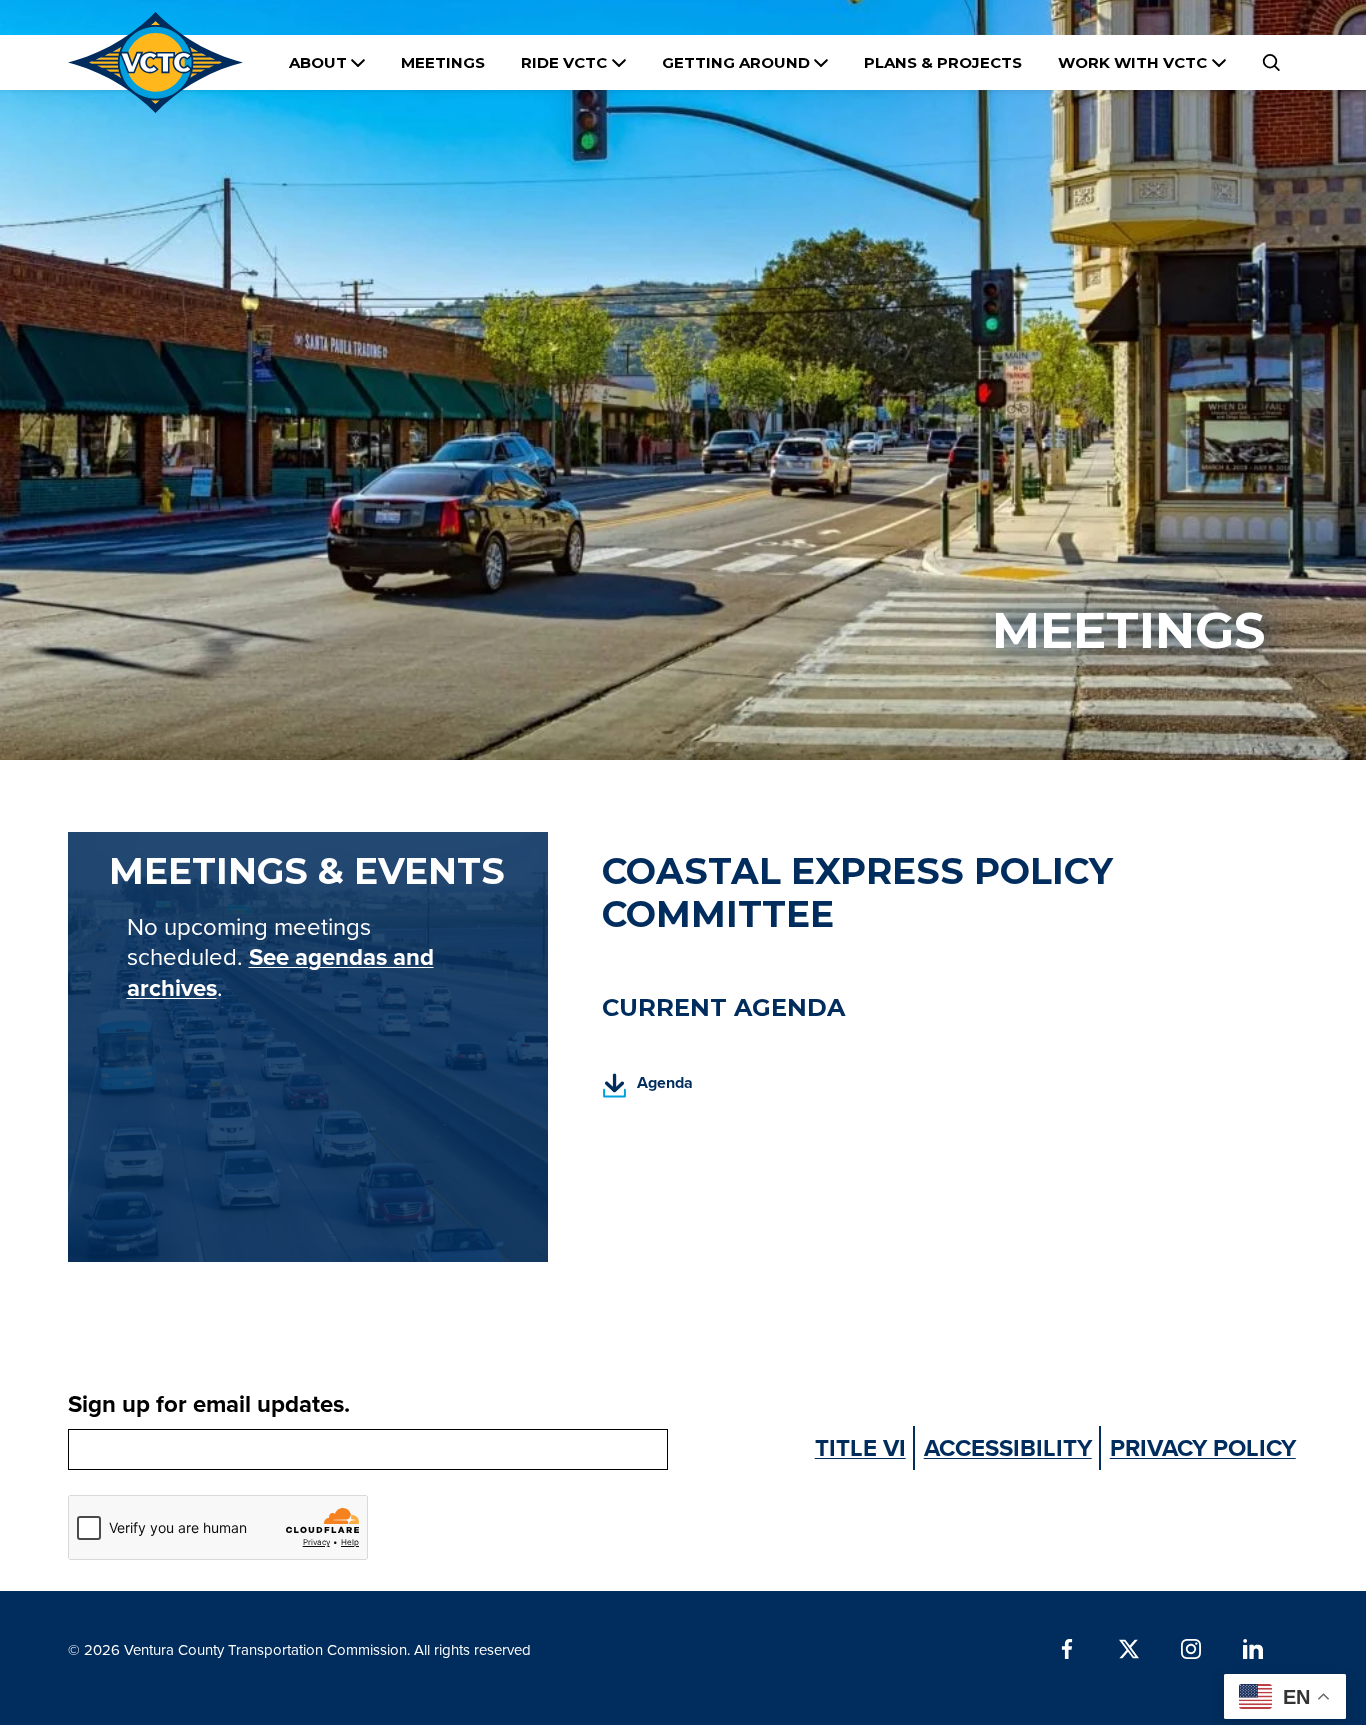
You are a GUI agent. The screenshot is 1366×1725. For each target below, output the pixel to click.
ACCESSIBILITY (1008, 1447)
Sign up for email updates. (209, 1403)
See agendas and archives (280, 972)
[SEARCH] (1271, 62)
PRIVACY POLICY (1203, 1447)
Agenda (647, 1088)
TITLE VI (860, 1447)
